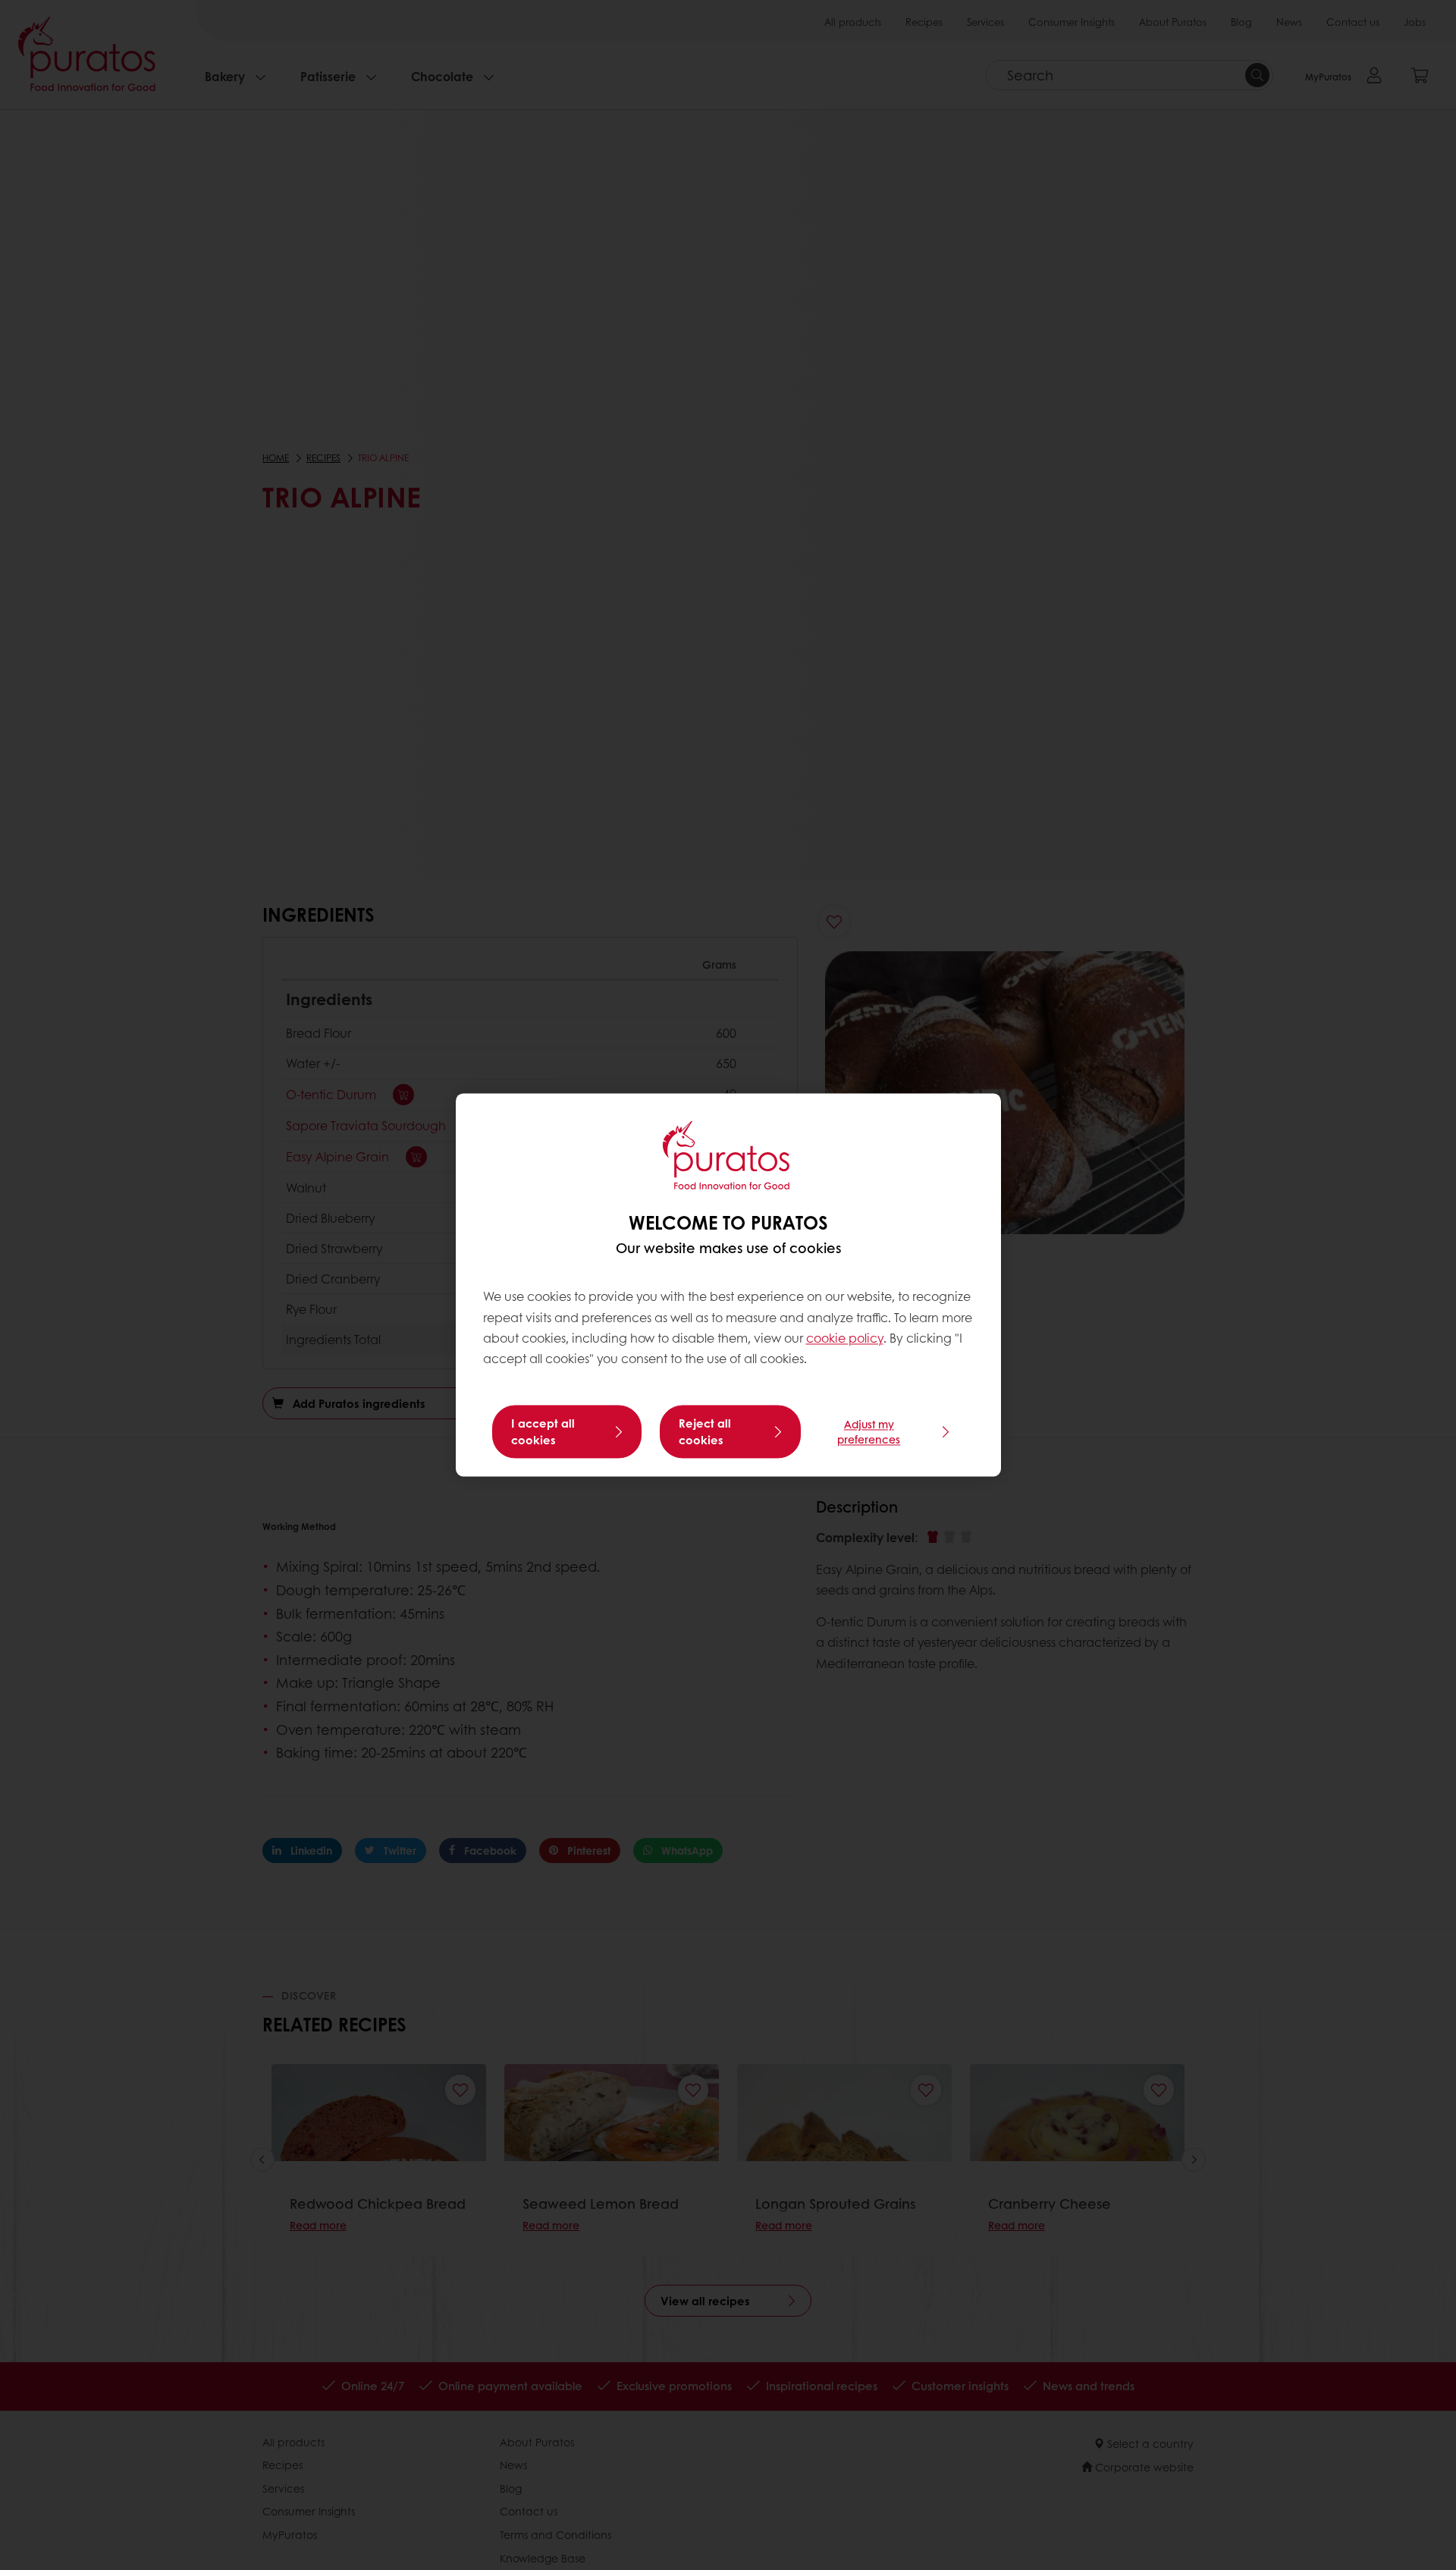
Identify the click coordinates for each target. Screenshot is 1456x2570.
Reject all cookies (705, 1432)
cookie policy (845, 1338)
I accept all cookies (543, 1432)
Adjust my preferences (869, 1432)
